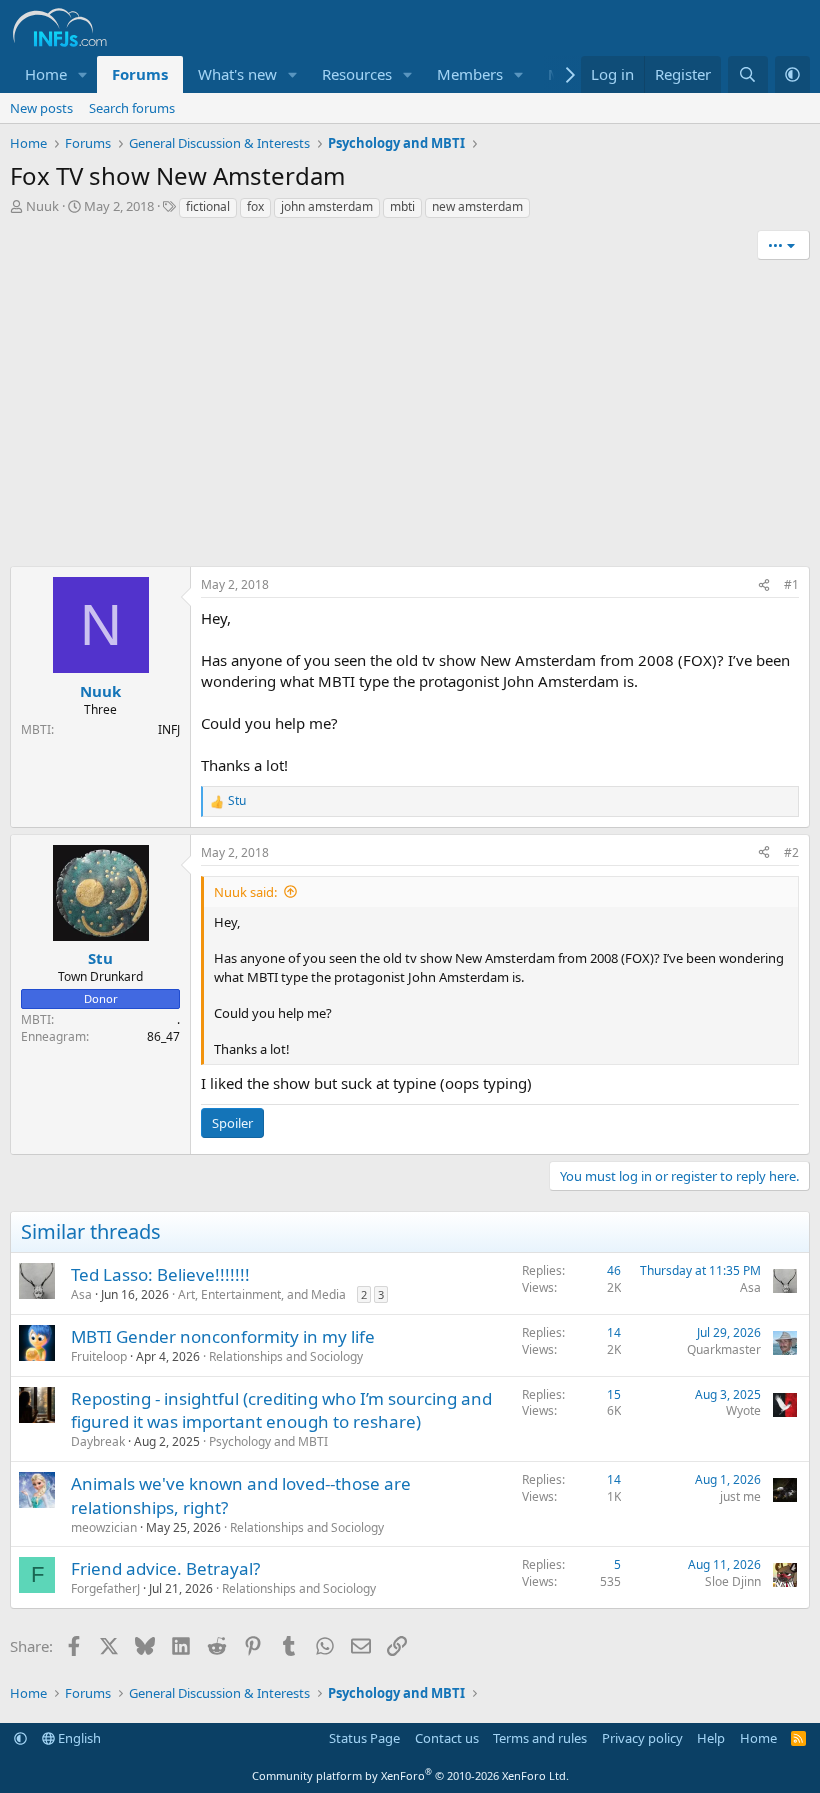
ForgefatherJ (105, 1588)
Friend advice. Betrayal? (165, 1568)
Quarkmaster (724, 1349)
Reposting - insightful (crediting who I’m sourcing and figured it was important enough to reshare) (281, 1410)
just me (740, 1496)
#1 (791, 584)
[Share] (764, 585)
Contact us (447, 1738)
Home (46, 74)
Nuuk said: (245, 892)
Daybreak (98, 1441)
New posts (41, 108)
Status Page (364, 1738)
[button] (83, 74)
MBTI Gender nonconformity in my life (223, 1336)
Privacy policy (642, 1738)
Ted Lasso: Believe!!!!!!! (160, 1274)
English (78, 1738)
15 (614, 1394)
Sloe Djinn (733, 1581)
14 (614, 1332)
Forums (140, 74)
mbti (402, 206)
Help (711, 1738)
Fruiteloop (99, 1356)
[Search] (747, 74)
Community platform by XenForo (410, 1775)
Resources (357, 74)
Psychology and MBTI (268, 1441)
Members (470, 74)
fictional (208, 206)
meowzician (104, 1527)
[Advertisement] (410, 416)
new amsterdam (477, 206)
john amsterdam (327, 206)
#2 (791, 852)
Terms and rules (540, 1738)
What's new (237, 74)
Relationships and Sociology (286, 1356)
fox (255, 206)
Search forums (132, 108)
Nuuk (42, 206)
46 (614, 1270)
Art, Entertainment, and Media (262, 1294)
